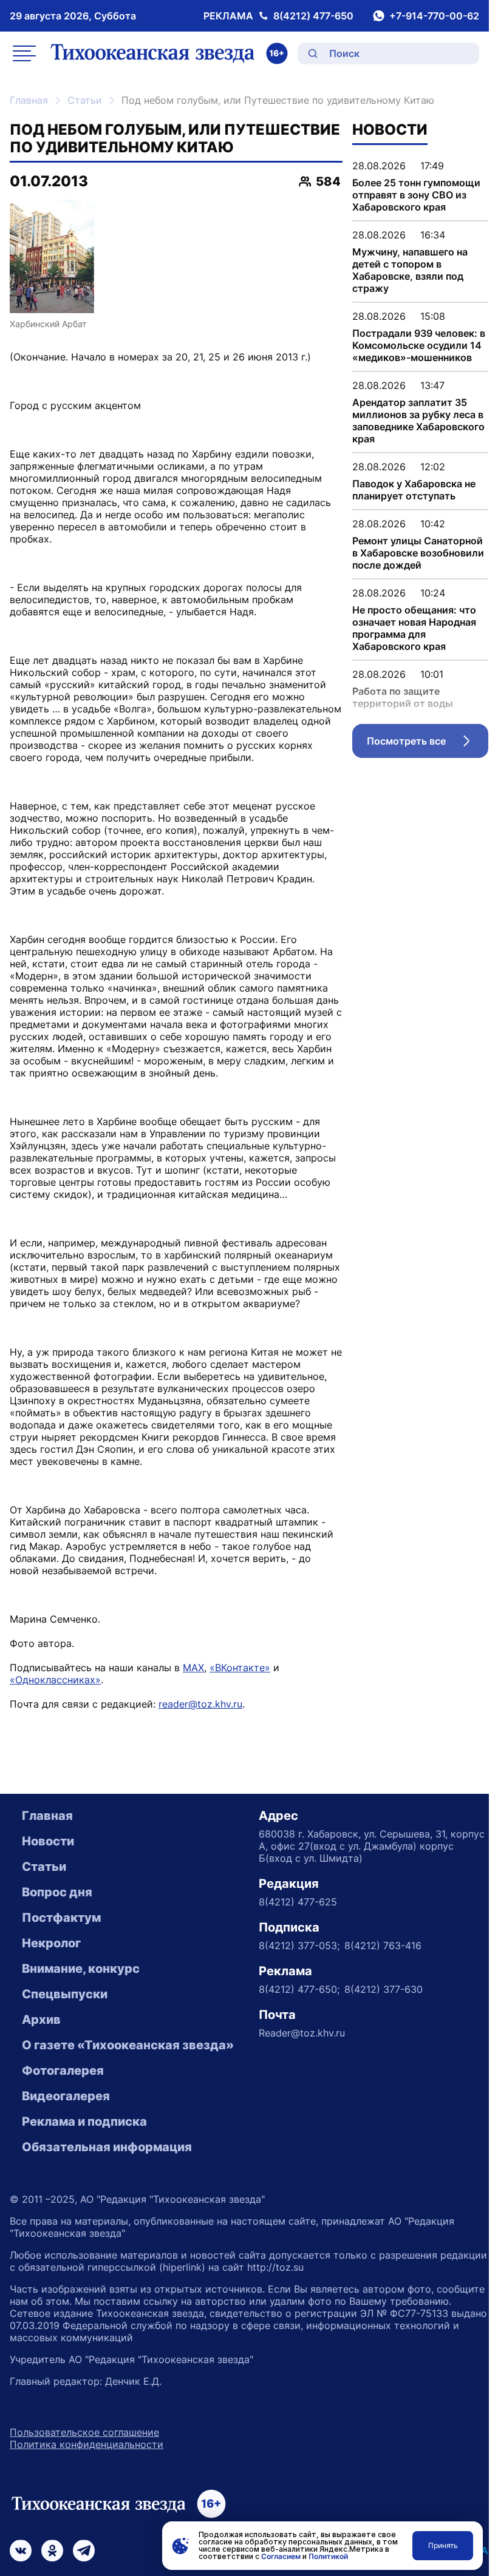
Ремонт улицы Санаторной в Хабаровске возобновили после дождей (418, 553)
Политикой (328, 2556)
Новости (48, 1841)
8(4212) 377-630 (384, 1989)
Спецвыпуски (65, 1994)
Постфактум (61, 1918)
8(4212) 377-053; (299, 1946)
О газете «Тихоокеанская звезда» (128, 2045)
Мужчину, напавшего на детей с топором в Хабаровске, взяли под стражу (410, 270)
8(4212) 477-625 (298, 1902)
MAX (193, 1668)
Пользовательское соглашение (84, 2432)
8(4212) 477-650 (313, 16)
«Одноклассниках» (55, 1680)
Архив (41, 2020)
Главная (29, 100)
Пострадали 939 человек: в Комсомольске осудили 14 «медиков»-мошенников (419, 345)
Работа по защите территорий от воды (403, 697)
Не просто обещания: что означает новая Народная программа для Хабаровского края (414, 628)
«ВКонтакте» (240, 1668)
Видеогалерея (66, 2096)
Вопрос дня (57, 1892)
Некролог (51, 1943)
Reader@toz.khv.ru (302, 2033)
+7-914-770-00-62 (434, 16)
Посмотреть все (428, 744)
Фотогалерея (63, 2071)
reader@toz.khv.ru (200, 1704)
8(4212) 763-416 (383, 1946)
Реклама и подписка (84, 2121)
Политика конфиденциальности (87, 2444)
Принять (443, 2545)
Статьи (85, 100)
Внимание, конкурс (81, 1969)
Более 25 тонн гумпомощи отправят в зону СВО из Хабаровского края (416, 195)
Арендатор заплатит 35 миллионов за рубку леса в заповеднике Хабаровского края (418, 421)
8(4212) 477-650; (299, 1989)
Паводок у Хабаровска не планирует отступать (414, 490)
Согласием (281, 2556)
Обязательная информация (107, 2147)
